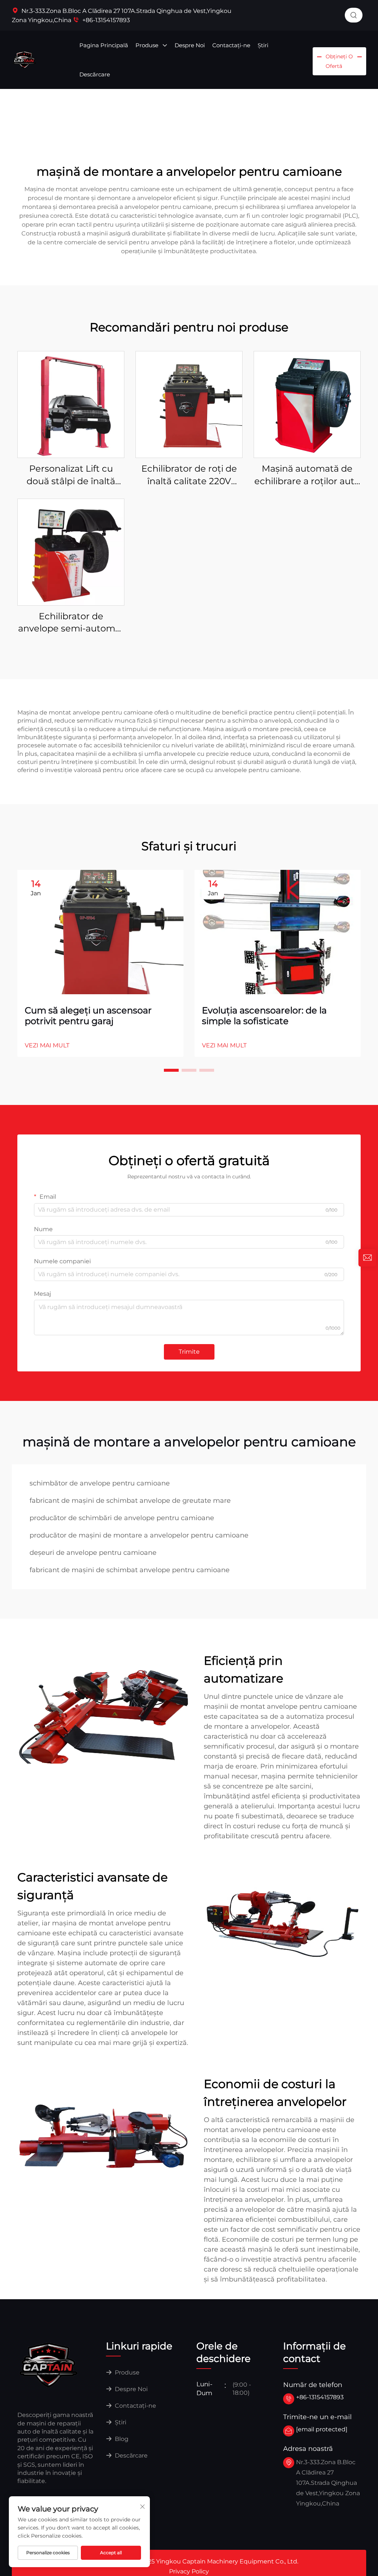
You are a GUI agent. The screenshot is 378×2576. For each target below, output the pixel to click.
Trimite (189, 1352)
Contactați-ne (231, 45)
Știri (263, 45)
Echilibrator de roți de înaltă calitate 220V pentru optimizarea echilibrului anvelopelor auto (189, 475)
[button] (171, 1070)
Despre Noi (190, 45)
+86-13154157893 (105, 20)
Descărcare (95, 74)
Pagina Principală (104, 45)
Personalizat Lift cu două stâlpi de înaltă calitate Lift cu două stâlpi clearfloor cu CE (71, 475)
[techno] (49, 2364)
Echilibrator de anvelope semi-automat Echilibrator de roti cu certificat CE (71, 623)
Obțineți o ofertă (339, 61)
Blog (121, 2439)
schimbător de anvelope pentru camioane (100, 1483)
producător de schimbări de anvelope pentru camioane (122, 1518)
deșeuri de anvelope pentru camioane (93, 1553)
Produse (148, 45)
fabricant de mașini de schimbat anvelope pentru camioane (130, 1570)
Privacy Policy (189, 2571)
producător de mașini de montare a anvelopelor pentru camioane (139, 1535)
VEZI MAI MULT (47, 1045)
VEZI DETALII (71, 404)
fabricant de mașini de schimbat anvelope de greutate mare (130, 1501)
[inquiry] (367, 1258)
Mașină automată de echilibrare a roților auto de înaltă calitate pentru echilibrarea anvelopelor (307, 475)
